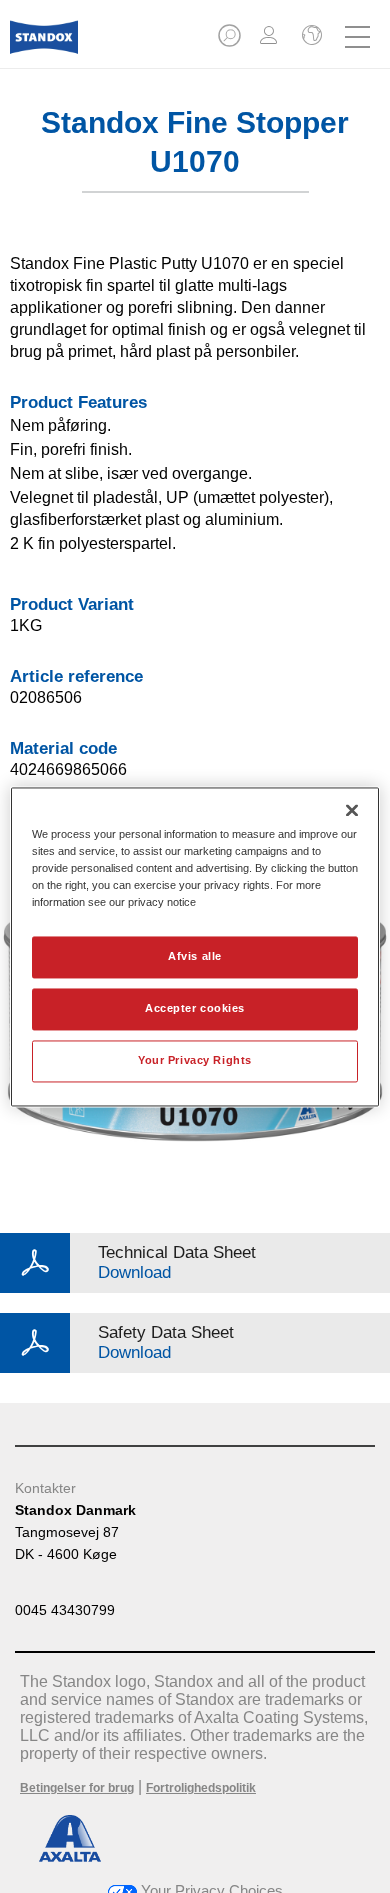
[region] (195, 946)
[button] (231, 41)
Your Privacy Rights (195, 1060)
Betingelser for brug (77, 1788)
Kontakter (45, 1488)
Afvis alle (195, 956)
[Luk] (352, 810)
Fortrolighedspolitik (201, 1788)
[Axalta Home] (44, 45)
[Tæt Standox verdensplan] (310, 37)
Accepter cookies (195, 1008)
